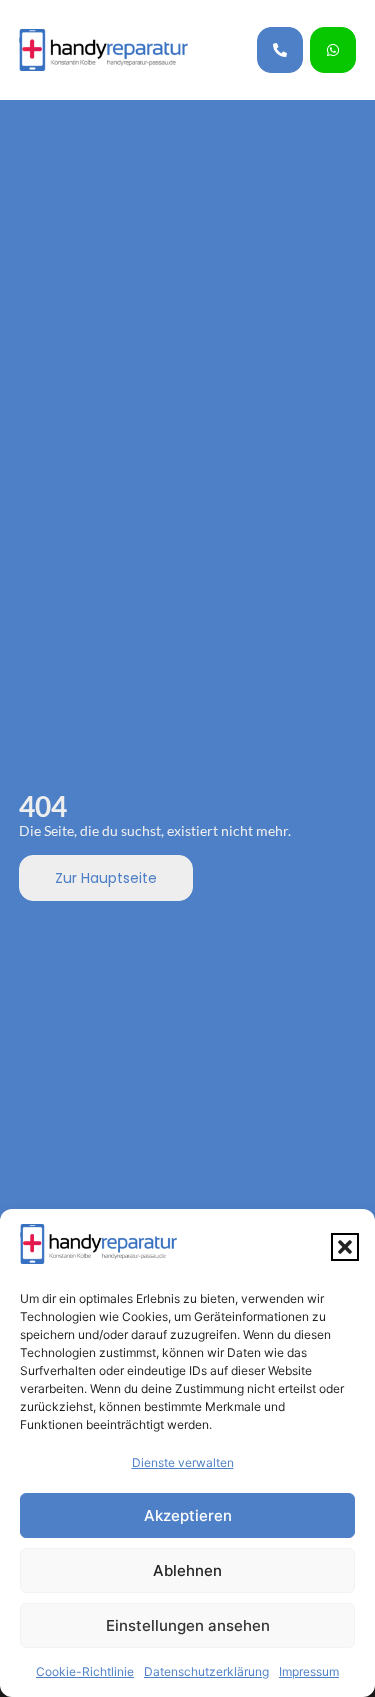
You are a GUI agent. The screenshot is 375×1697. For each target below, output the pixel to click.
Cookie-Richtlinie (85, 1671)
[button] (345, 1247)
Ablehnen (187, 1570)
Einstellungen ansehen (188, 1625)
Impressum (309, 1671)
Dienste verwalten (183, 1462)
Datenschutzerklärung (206, 1671)
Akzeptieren (188, 1515)
